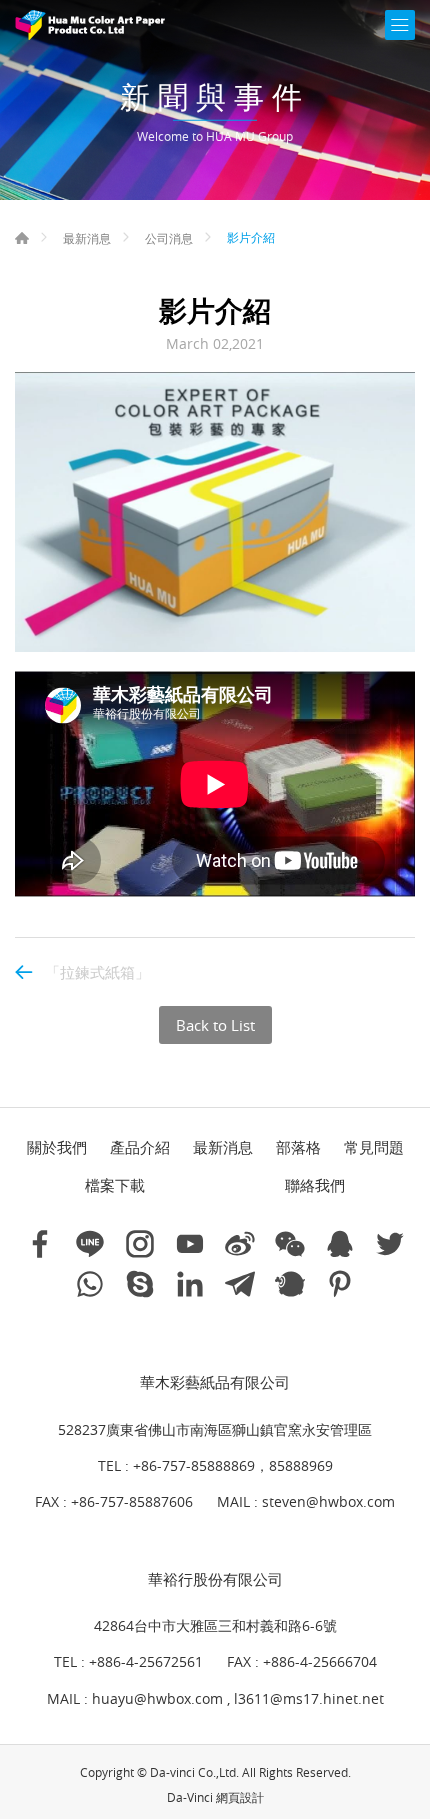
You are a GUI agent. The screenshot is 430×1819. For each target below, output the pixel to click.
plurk (290, 1284)
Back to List (215, 1025)
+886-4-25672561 (146, 1661)
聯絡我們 (315, 1185)
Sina (240, 1244)
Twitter (390, 1244)
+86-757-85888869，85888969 (233, 1465)
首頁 (22, 238)
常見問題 (374, 1147)
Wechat (290, 1244)
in (190, 1284)
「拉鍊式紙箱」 (97, 972)
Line (90, 1244)
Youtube (190, 1244)
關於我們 (57, 1147)
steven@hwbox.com (328, 1501)
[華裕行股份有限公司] (90, 25)
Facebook (40, 1244)
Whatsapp (90, 1284)
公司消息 (169, 238)
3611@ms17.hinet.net (311, 1698)
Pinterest (340, 1284)
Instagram (140, 1244)
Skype (140, 1284)
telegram (240, 1284)
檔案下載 (115, 1185)
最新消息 (87, 238)
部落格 (298, 1147)
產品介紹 (140, 1147)
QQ (340, 1244)
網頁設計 (240, 1797)
